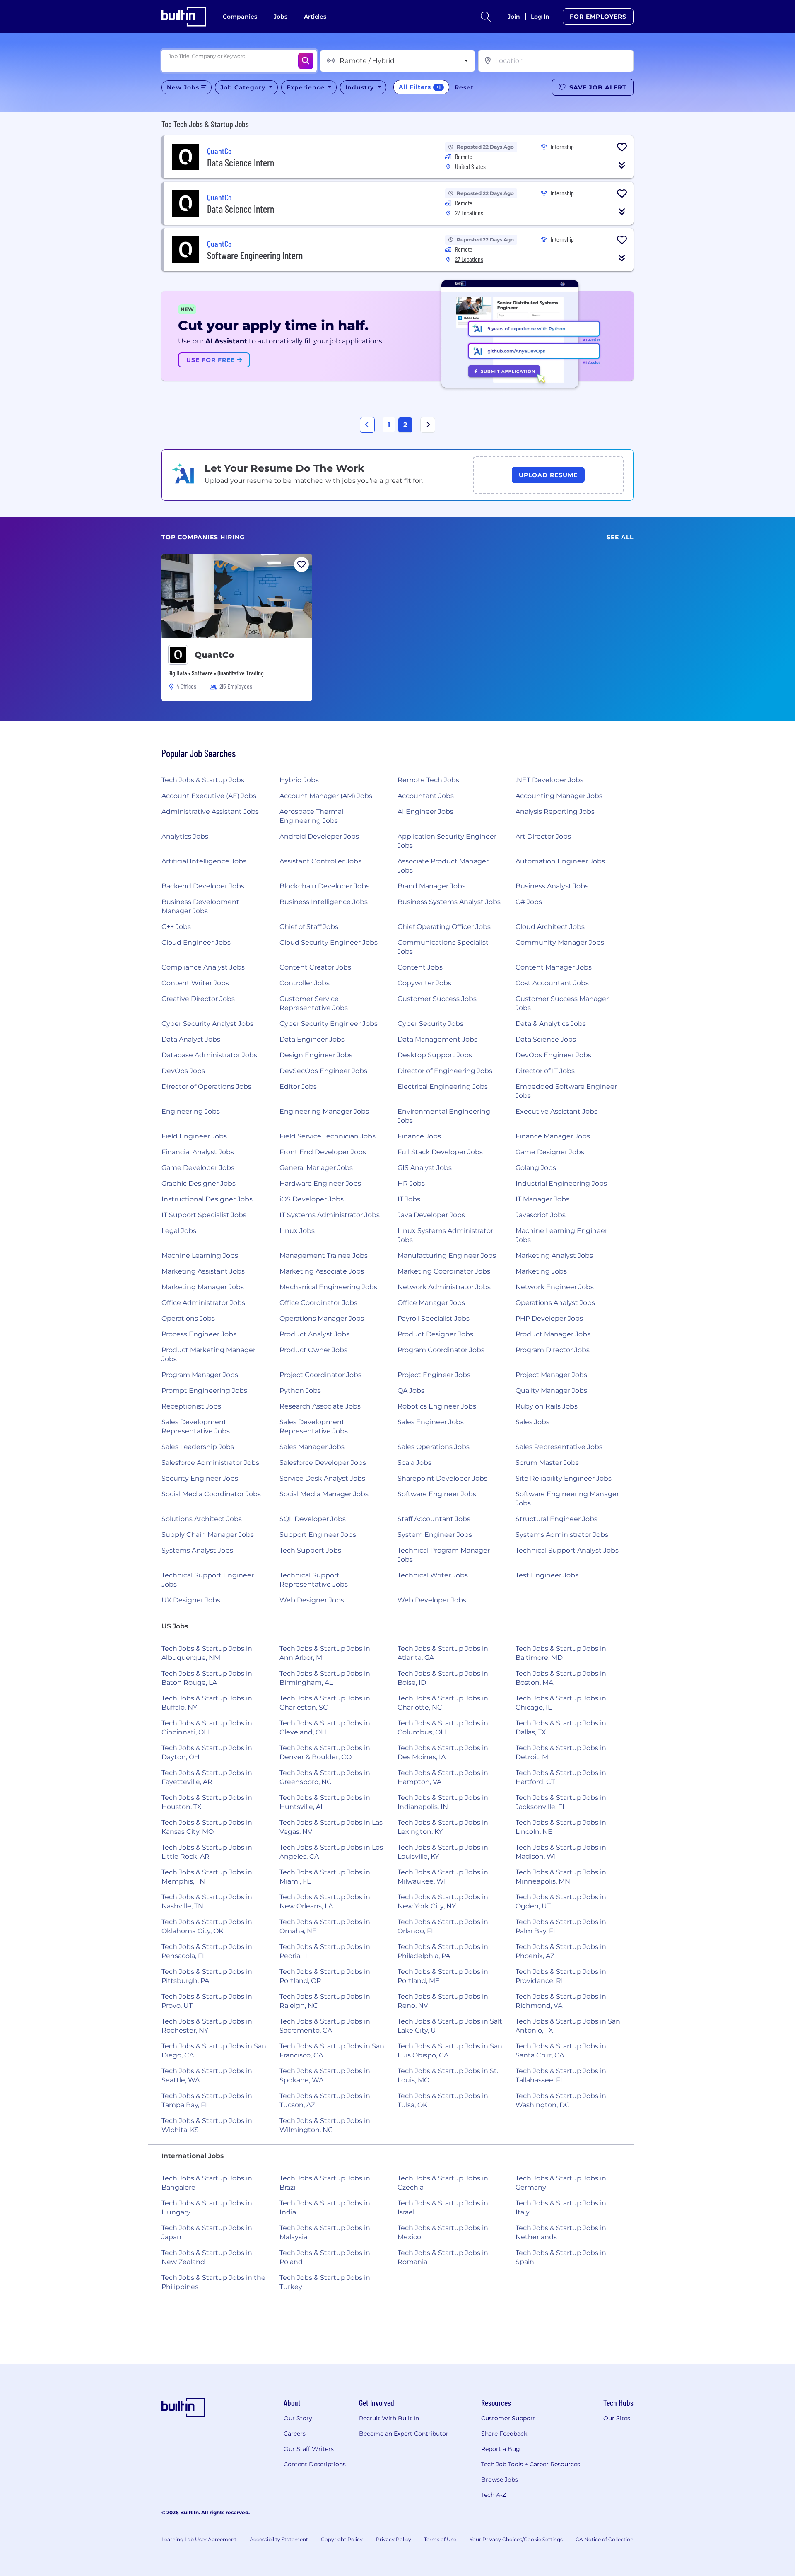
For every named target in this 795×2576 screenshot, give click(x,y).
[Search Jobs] (306, 61)
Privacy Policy (394, 2539)
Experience (307, 87)
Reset (464, 87)
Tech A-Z (494, 2495)
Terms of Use (440, 2539)
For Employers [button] (598, 17)
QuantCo (214, 655)
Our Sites (617, 2418)
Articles (315, 17)
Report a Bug (501, 2449)
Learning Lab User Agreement (199, 2539)
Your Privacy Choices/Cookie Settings (516, 2539)
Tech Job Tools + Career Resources (531, 2464)
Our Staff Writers (309, 2449)
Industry (361, 87)
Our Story (298, 2418)
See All (620, 537)
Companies (240, 17)
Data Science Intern (241, 163)
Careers (295, 2434)
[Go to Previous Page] (367, 425)
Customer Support (508, 2418)
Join (514, 17)
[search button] (486, 17)
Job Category (244, 87)
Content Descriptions (315, 2464)
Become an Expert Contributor (404, 2434)
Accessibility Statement (279, 2539)
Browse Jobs (500, 2480)
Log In (540, 17)
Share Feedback (504, 2434)
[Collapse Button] (622, 165)
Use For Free (212, 360)
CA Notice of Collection (605, 2539)
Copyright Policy (342, 2539)
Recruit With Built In (389, 2418)
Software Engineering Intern (255, 255)
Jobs (281, 17)
